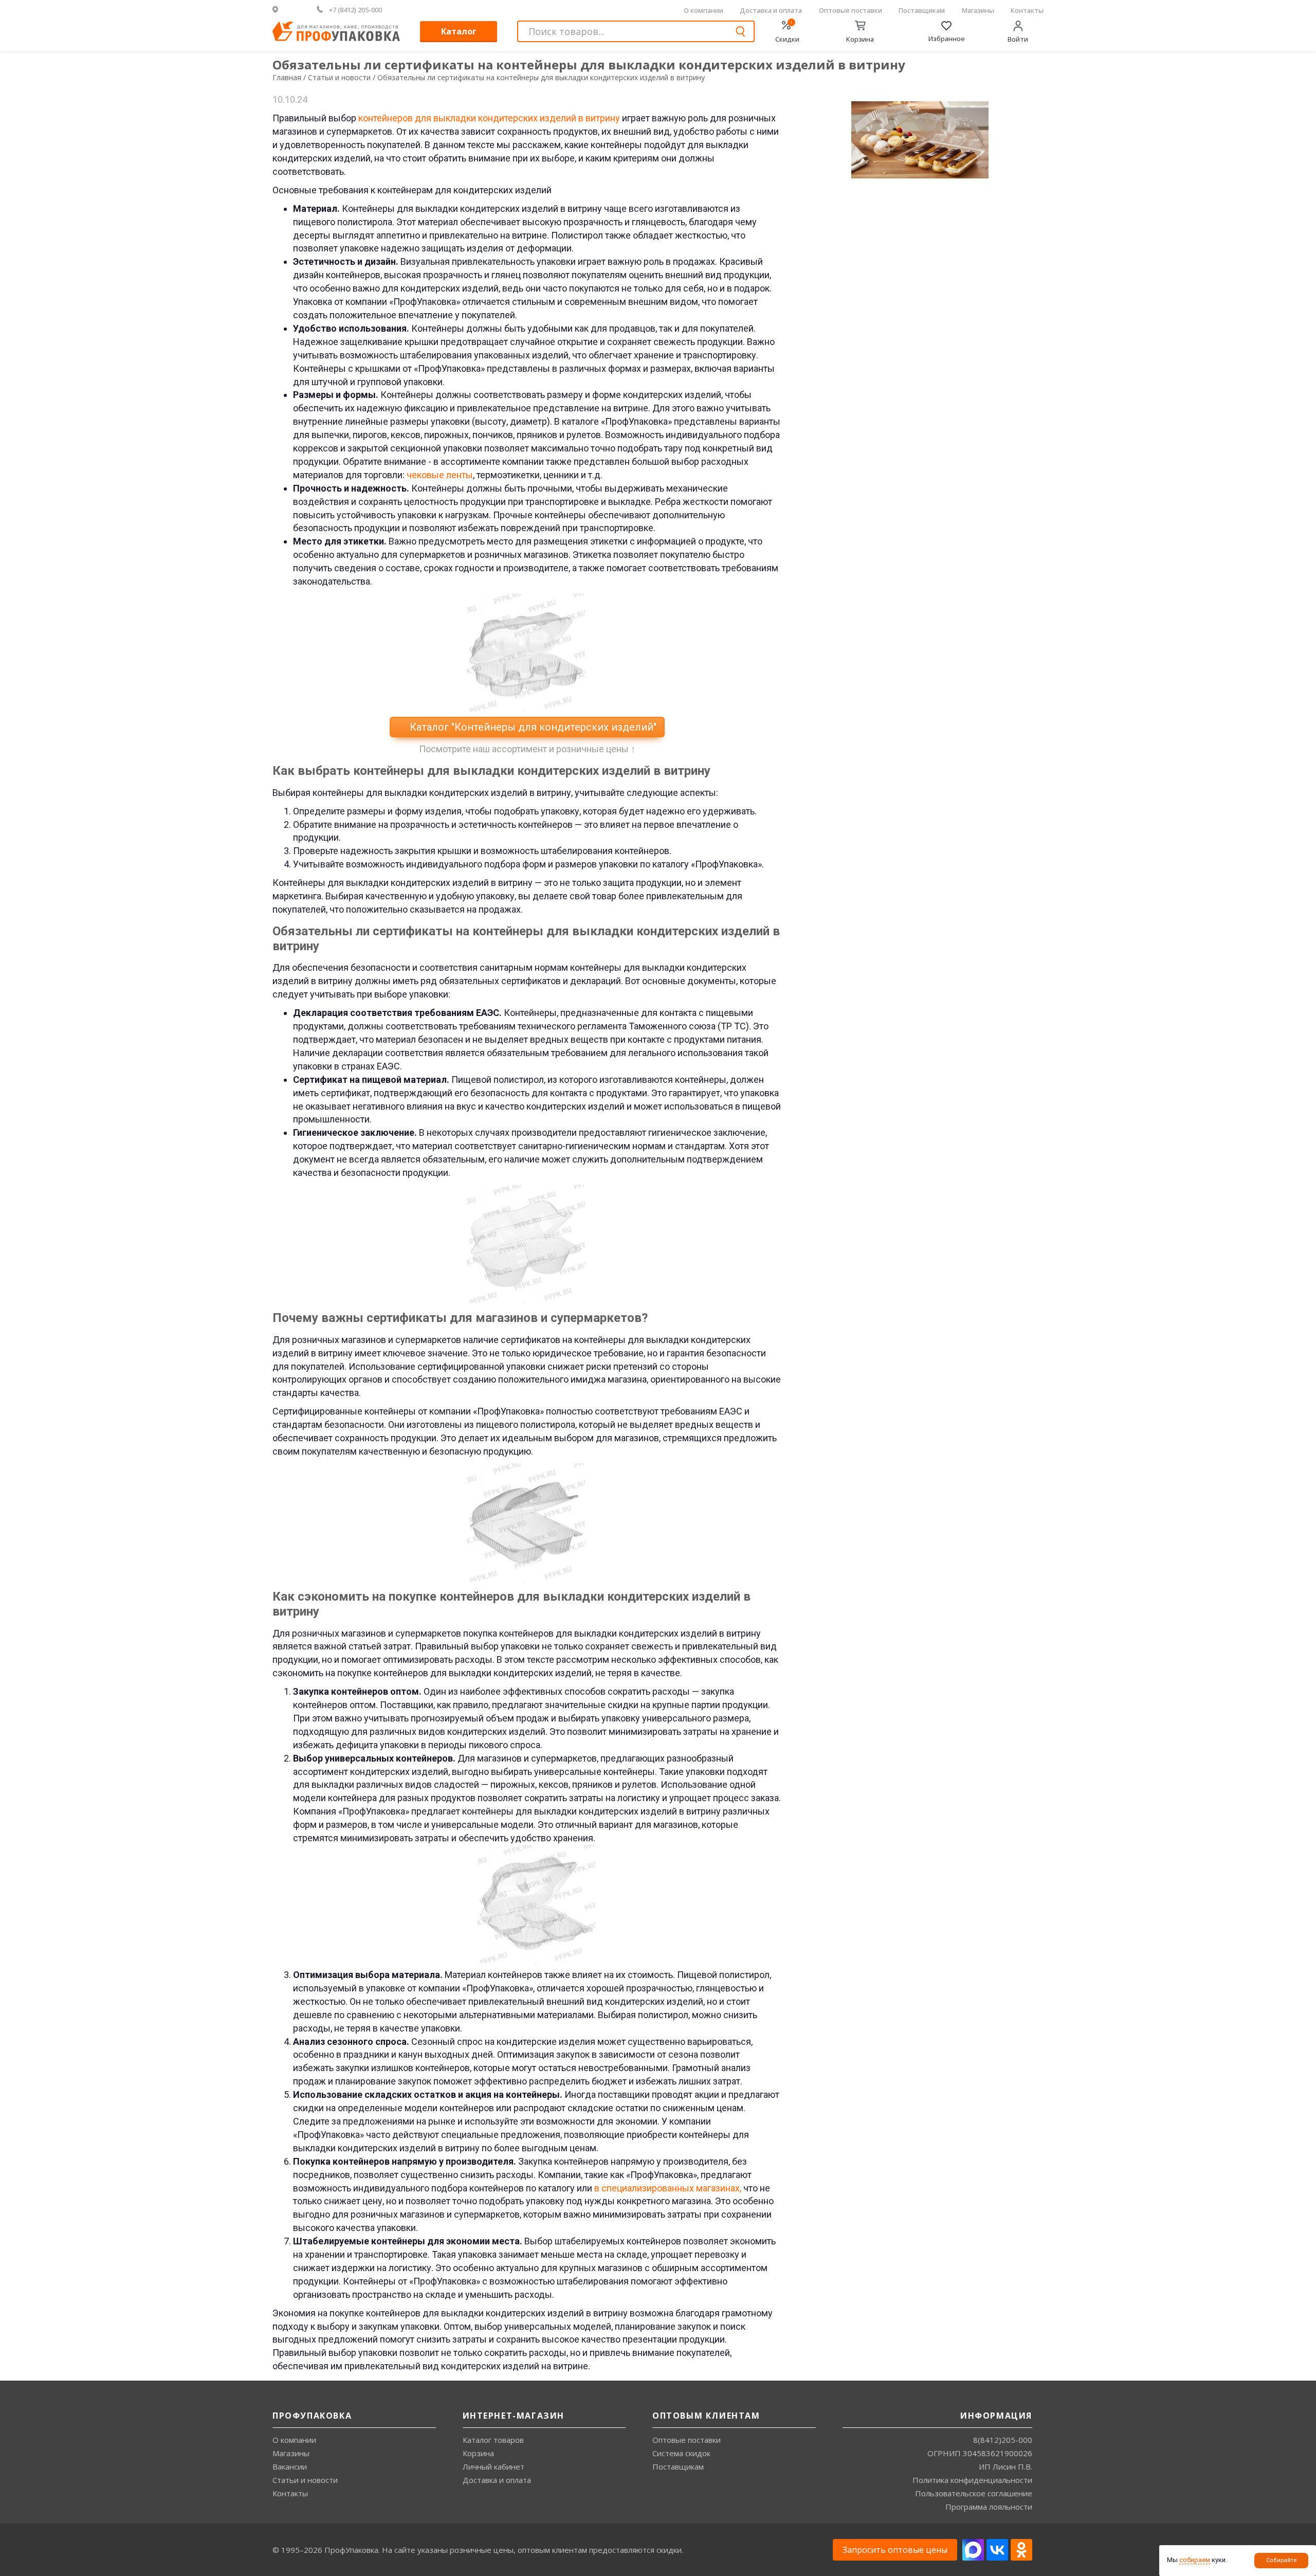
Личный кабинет (493, 2466)
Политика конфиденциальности (972, 2480)
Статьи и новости (305, 2480)
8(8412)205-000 (1003, 2440)
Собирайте (1282, 2560)
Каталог (459, 31)
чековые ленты (440, 475)
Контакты (1027, 10)
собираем (1195, 2560)
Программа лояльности (989, 2507)
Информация (996, 2416)
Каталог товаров (493, 2440)
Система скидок (681, 2453)
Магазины (978, 10)
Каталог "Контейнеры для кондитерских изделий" (532, 727)
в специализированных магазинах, (668, 2188)
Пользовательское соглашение (974, 2493)
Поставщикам (922, 10)
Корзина (478, 2453)
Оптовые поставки (851, 10)
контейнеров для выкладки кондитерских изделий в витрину (489, 118)
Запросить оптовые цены (895, 2550)
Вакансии (290, 2466)
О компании (703, 10)
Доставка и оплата (771, 10)
